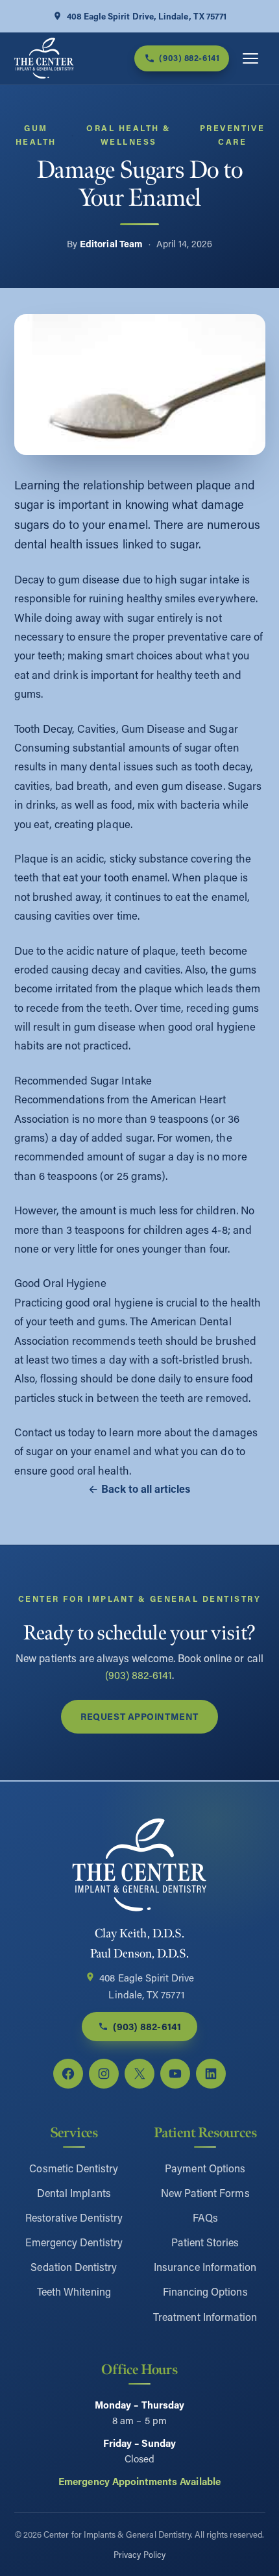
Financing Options (205, 2291)
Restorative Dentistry (74, 2217)
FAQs (205, 2217)
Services (74, 2133)
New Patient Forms (205, 2193)
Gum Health (36, 135)
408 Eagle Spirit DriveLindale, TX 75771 (147, 1986)
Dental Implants (74, 2193)
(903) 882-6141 (139, 1675)
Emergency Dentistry (74, 2242)
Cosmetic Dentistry (74, 2168)
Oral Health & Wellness (128, 135)
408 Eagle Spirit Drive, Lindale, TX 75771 (147, 16)
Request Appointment (139, 1716)
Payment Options (205, 2168)
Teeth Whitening (74, 2291)
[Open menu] (250, 58)
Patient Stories (205, 2242)
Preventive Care (233, 135)
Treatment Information (205, 2317)
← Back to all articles (139, 1489)
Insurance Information (205, 2267)
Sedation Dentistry (74, 2267)
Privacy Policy (139, 2554)
